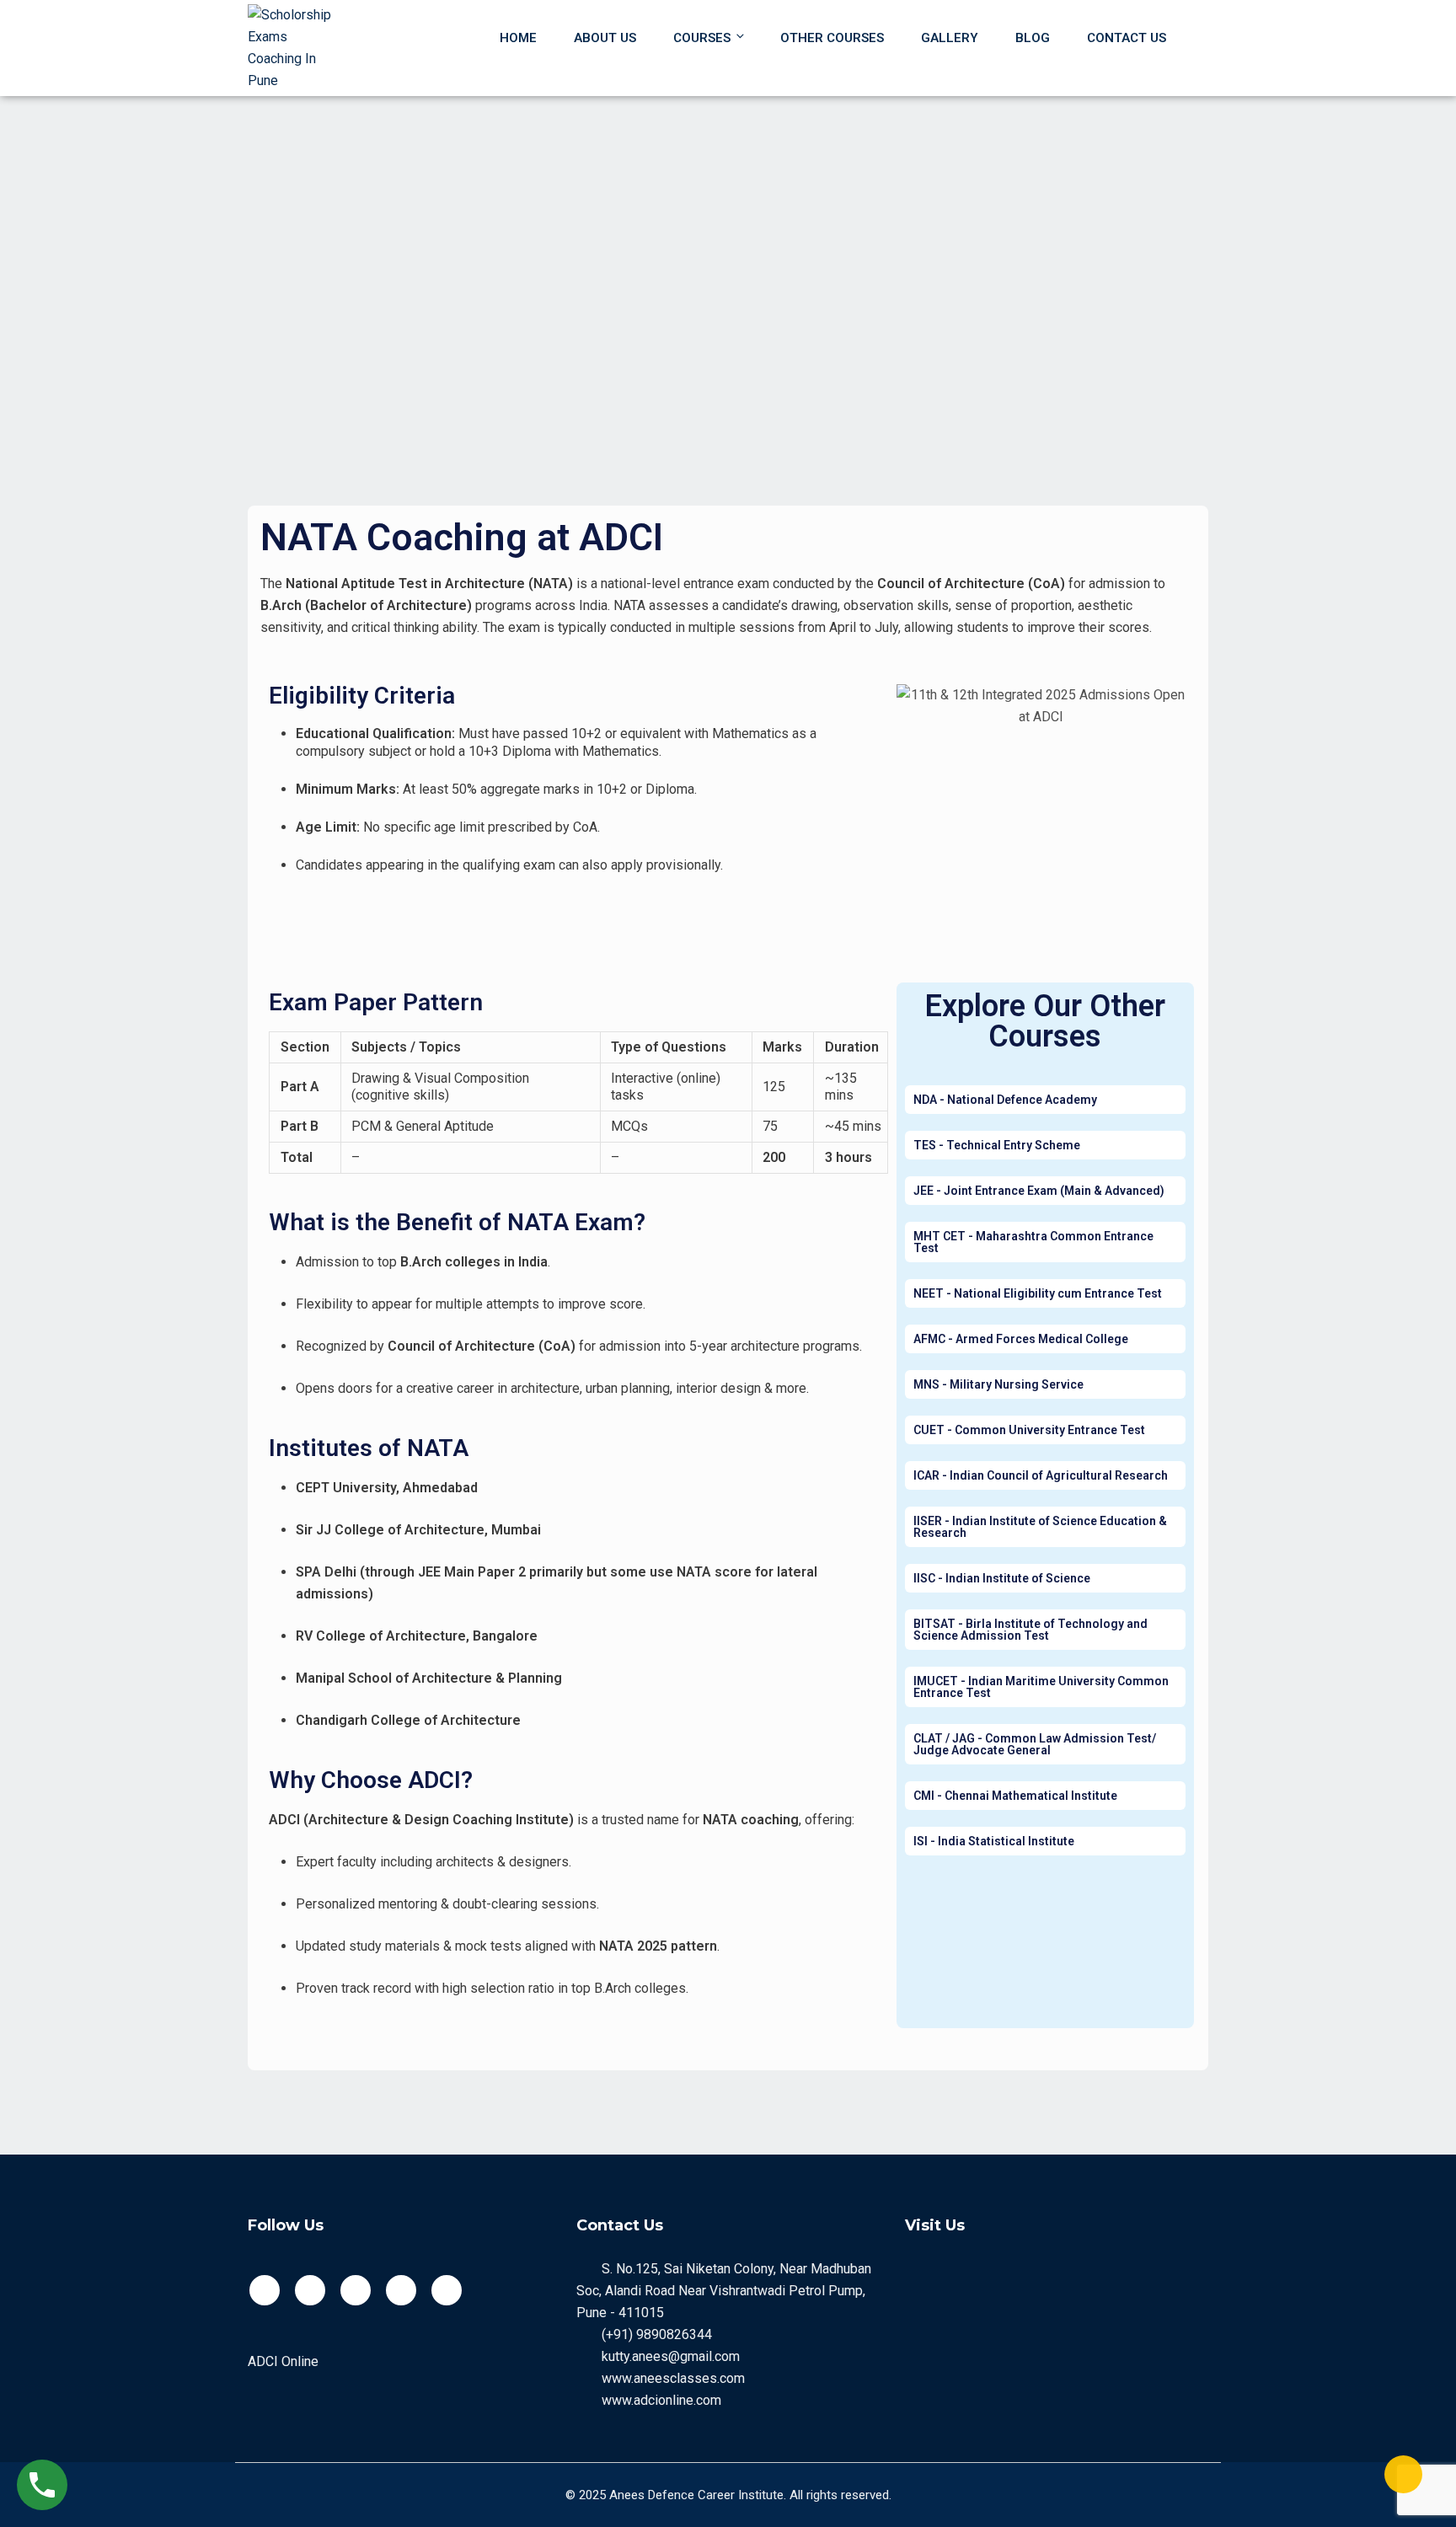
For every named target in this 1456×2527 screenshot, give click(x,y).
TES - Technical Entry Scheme (997, 1145)
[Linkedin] (447, 2290)
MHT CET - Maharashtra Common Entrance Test (1033, 1242)
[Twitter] (310, 2290)
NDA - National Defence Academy (1005, 1100)
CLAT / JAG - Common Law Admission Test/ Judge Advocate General (1035, 1744)
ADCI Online (283, 2361)
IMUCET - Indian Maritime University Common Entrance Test (1041, 1687)
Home (518, 38)
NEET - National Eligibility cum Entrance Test (1038, 1293)
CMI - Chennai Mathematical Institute (1015, 1796)
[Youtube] (356, 2290)
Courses (702, 38)
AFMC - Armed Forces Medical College (1021, 1339)
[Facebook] (265, 2290)
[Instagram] (401, 2290)
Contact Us (1127, 38)
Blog (1033, 38)
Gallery (950, 38)
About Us (605, 38)
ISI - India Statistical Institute (994, 1841)
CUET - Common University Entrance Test (1029, 1430)
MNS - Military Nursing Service (998, 1384)
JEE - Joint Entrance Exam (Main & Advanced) (1039, 1191)
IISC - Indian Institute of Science (1002, 1578)
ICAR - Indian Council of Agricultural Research (1041, 1475)
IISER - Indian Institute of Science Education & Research (1040, 1527)
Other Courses (832, 38)
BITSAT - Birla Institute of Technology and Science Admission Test (1030, 1630)
